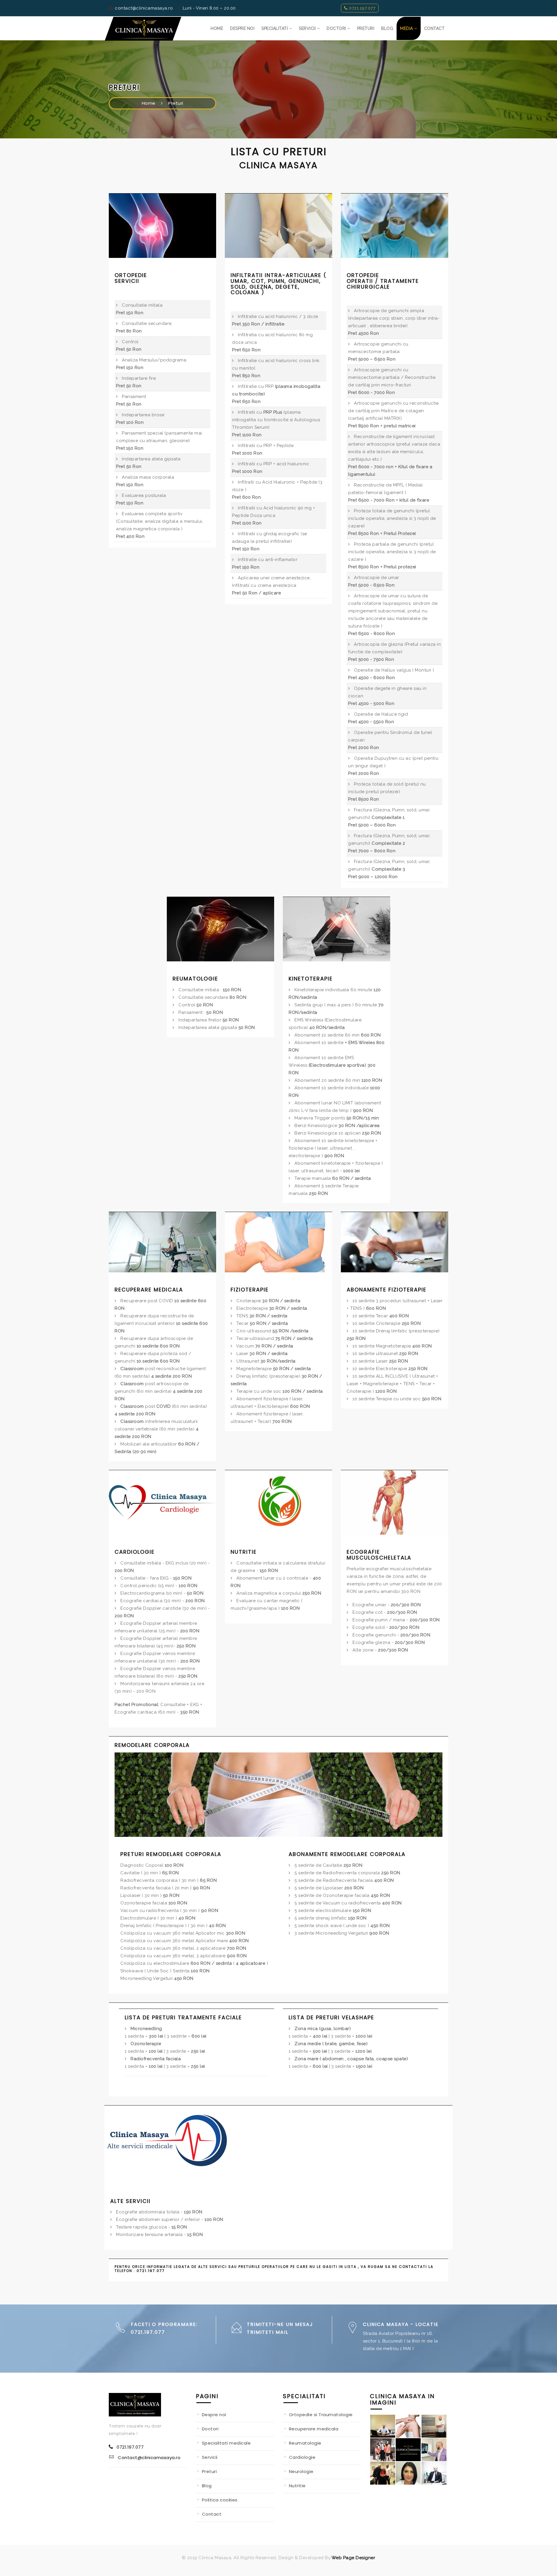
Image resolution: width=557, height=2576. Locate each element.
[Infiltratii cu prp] (434, 2426)
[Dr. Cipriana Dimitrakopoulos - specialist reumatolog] (408, 2473)
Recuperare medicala (314, 2429)
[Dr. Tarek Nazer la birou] (434, 2473)
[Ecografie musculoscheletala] (395, 1502)
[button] (277, 28)
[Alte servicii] (170, 2144)
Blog (207, 2486)
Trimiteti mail (268, 2332)
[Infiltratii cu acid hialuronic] (408, 2426)
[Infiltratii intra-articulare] (278, 225)
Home (149, 103)
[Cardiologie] (162, 1502)
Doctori (210, 2429)
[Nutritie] (278, 1502)
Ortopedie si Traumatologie (321, 2415)
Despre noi (214, 2415)
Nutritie (297, 2486)
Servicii (210, 2457)
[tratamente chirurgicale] (395, 225)
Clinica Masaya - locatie (401, 2324)
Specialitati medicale (226, 2443)
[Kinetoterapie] (337, 929)
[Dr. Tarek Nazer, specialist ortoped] (434, 2450)
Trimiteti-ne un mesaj (280, 2324)
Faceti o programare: (164, 2324)
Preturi (176, 103)
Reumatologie (305, 2443)
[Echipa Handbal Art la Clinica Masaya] (383, 2450)
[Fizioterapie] (278, 1242)
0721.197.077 (362, 8)
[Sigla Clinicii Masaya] (408, 2450)
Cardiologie (302, 2457)
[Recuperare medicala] (162, 1242)
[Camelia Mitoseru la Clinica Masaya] (383, 2473)
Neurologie (301, 2471)
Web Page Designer (353, 2558)
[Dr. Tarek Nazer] (383, 2426)
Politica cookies (220, 2500)
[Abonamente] (395, 1242)
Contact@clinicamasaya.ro (149, 2457)
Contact (212, 2514)
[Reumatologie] (220, 929)
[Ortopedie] (162, 225)
